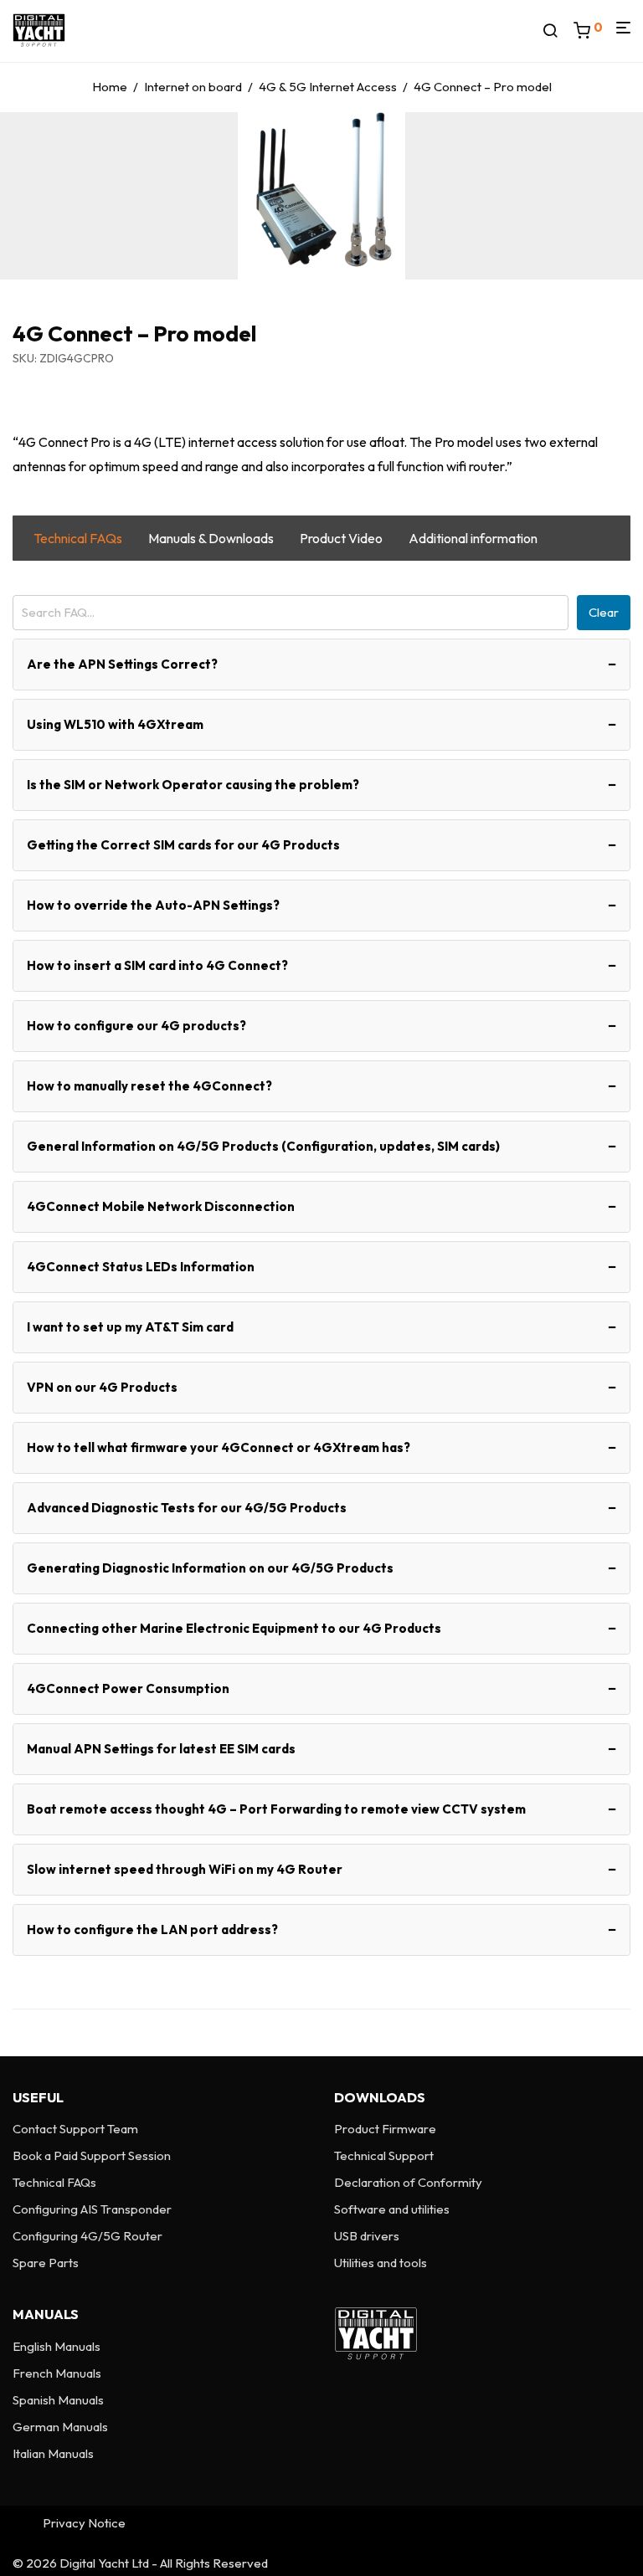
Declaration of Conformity (408, 2182)
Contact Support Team (75, 2129)
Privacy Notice (84, 2523)
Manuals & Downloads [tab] (211, 538)
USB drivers (367, 2236)
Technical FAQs (54, 2182)
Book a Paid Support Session (92, 2155)
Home (110, 87)
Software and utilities (392, 2209)
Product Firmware (385, 2129)
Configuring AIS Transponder (92, 2209)
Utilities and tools (381, 2263)
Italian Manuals (53, 2453)
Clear (604, 612)
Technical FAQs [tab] (78, 538)
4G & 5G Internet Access (328, 87)
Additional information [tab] (473, 538)
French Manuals (57, 2373)
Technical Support (384, 2155)
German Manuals (60, 2427)
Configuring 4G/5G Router (87, 2236)
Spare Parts (46, 2263)
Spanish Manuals (58, 2400)
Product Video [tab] (341, 538)
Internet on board (193, 87)
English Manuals (57, 2346)
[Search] (556, 31)
